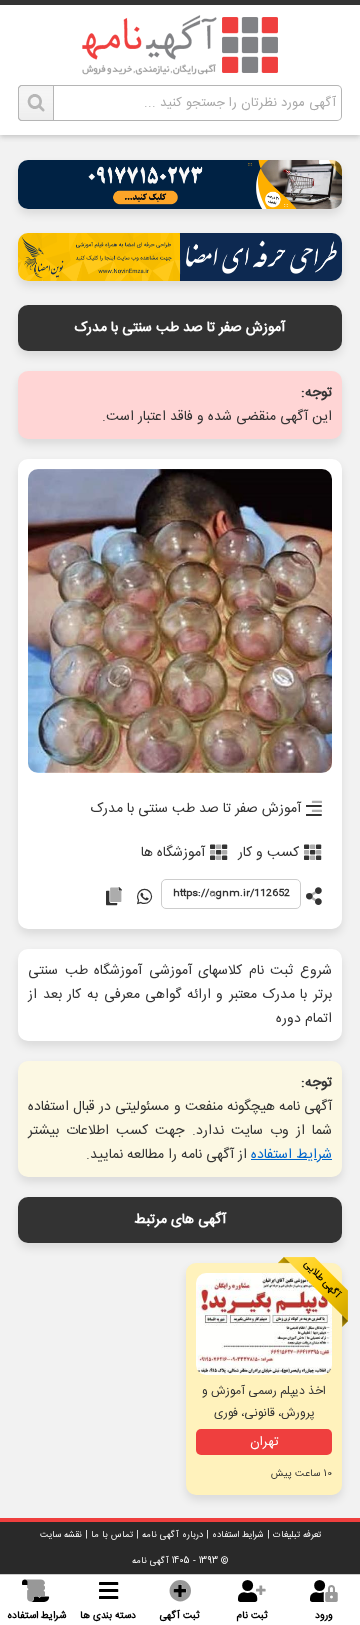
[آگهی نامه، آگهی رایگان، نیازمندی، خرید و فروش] (180, 45)
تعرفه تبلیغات (297, 1535)
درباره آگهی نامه (172, 1535)
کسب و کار (268, 853)
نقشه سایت (61, 1535)
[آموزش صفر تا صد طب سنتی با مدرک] (180, 623)
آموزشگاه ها (173, 853)
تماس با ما (112, 1535)
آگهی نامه (150, 1561)
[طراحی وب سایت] (180, 203)
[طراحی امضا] (180, 275)
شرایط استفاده (291, 1155)
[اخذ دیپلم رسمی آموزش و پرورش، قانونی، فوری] (264, 1324)
